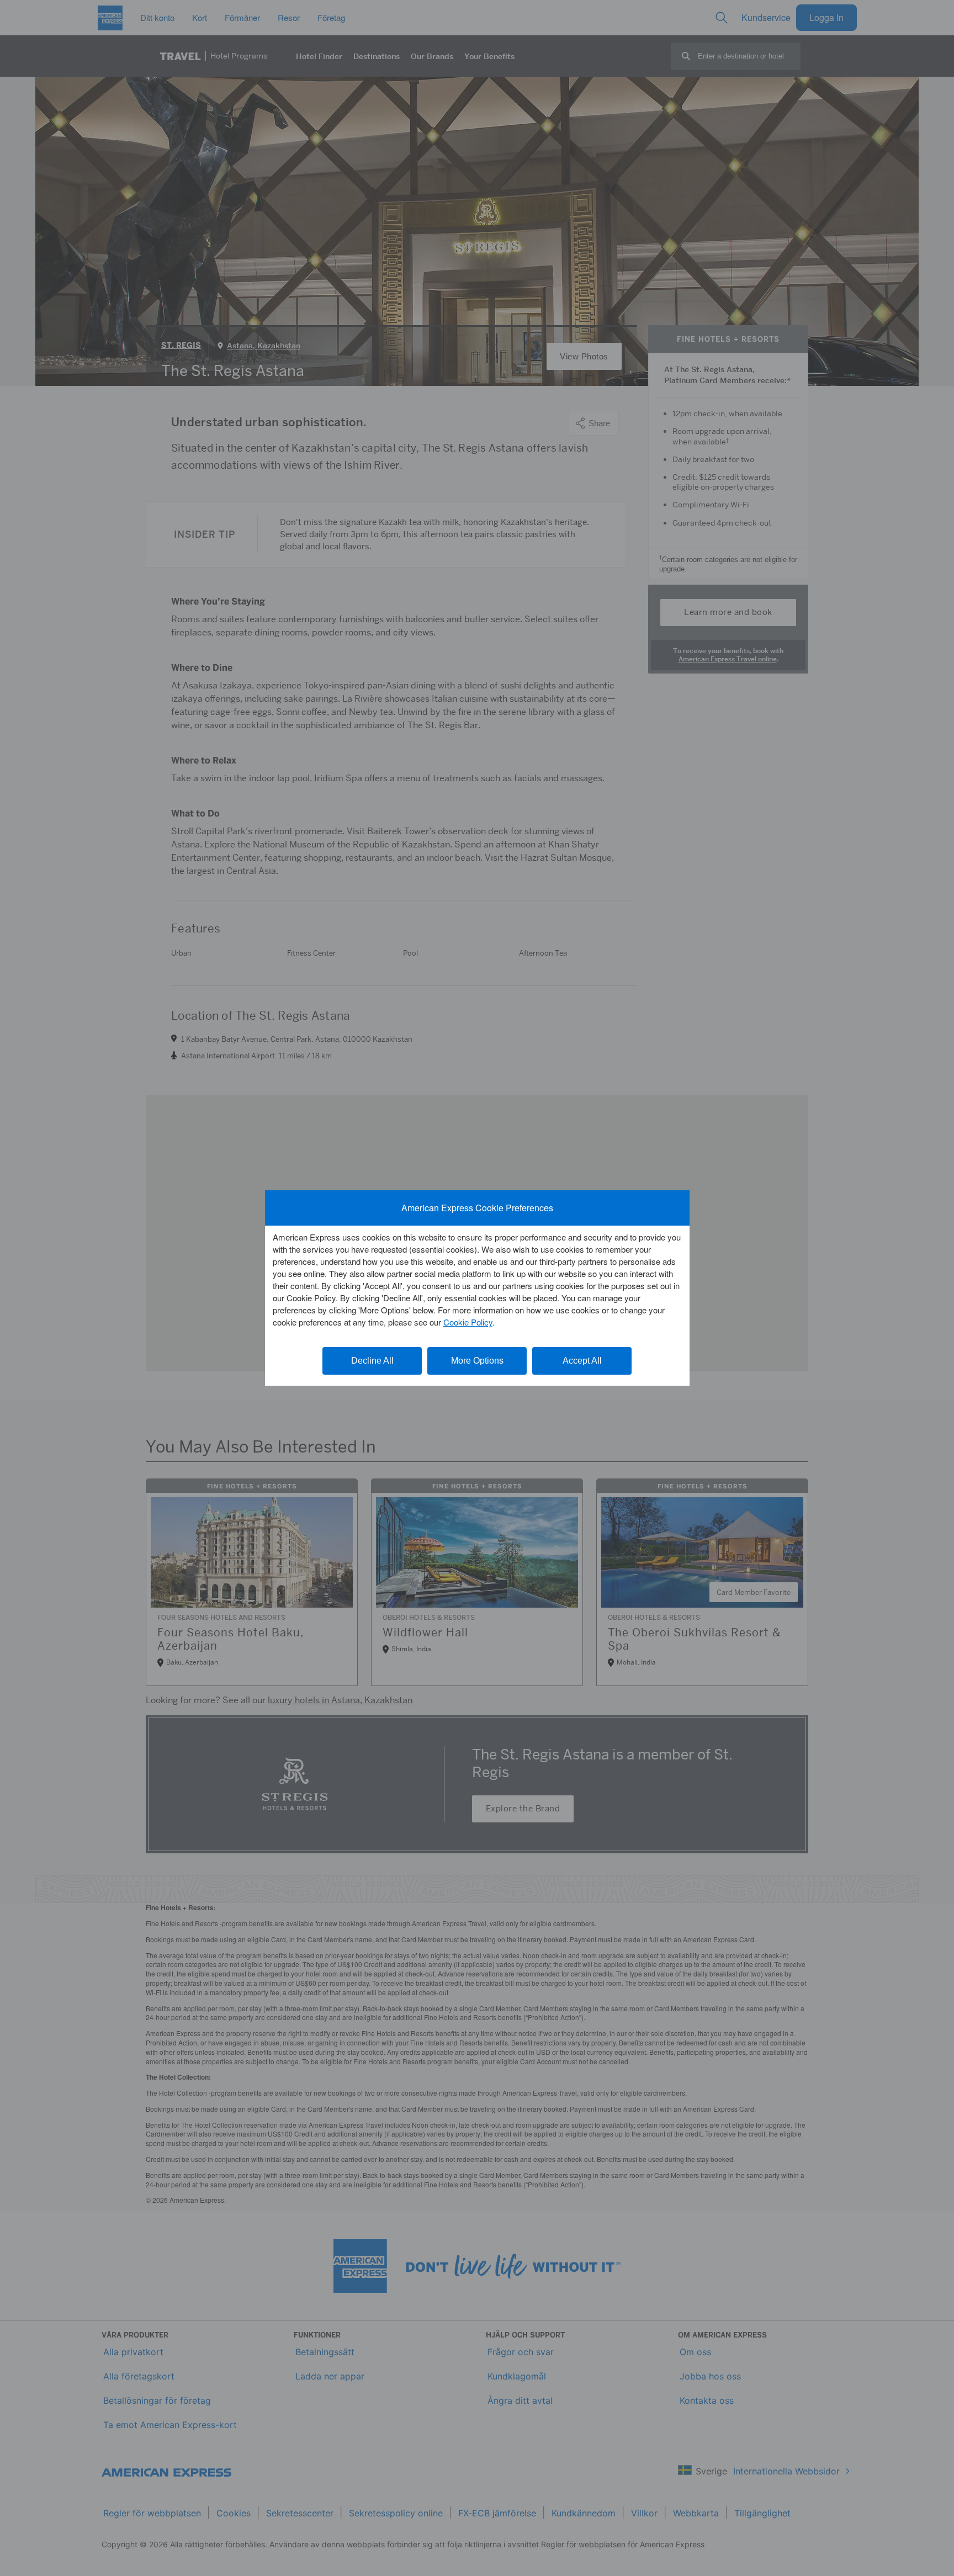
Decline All (372, 1361)
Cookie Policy (468, 1322)
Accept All (582, 1361)
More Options (477, 1361)
